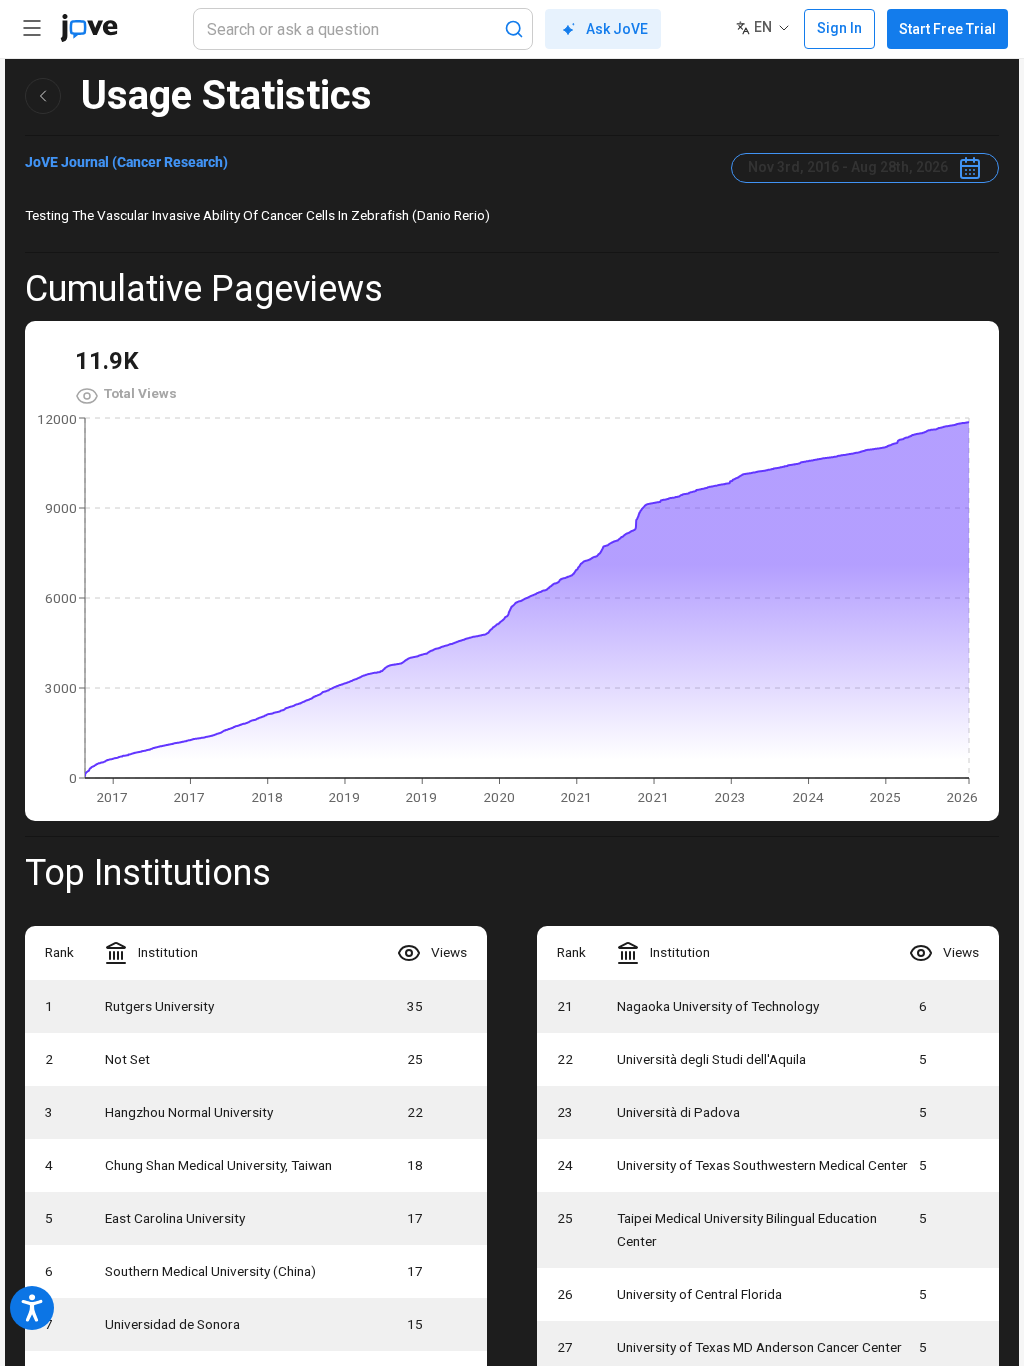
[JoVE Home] (89, 28)
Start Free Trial (947, 29)
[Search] (514, 29)
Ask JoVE (617, 29)
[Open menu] (32, 28)
